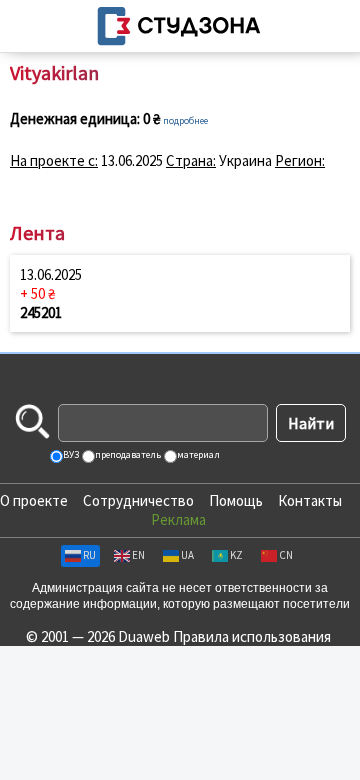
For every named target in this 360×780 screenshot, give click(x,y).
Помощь (236, 500)
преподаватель (127, 454)
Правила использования (252, 636)
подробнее (185, 120)
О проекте (34, 500)
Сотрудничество (138, 500)
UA (187, 555)
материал (197, 454)
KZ (236, 555)
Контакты (310, 500)
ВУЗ (70, 454)
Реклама (178, 519)
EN (138, 555)
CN (286, 555)
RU (89, 555)
